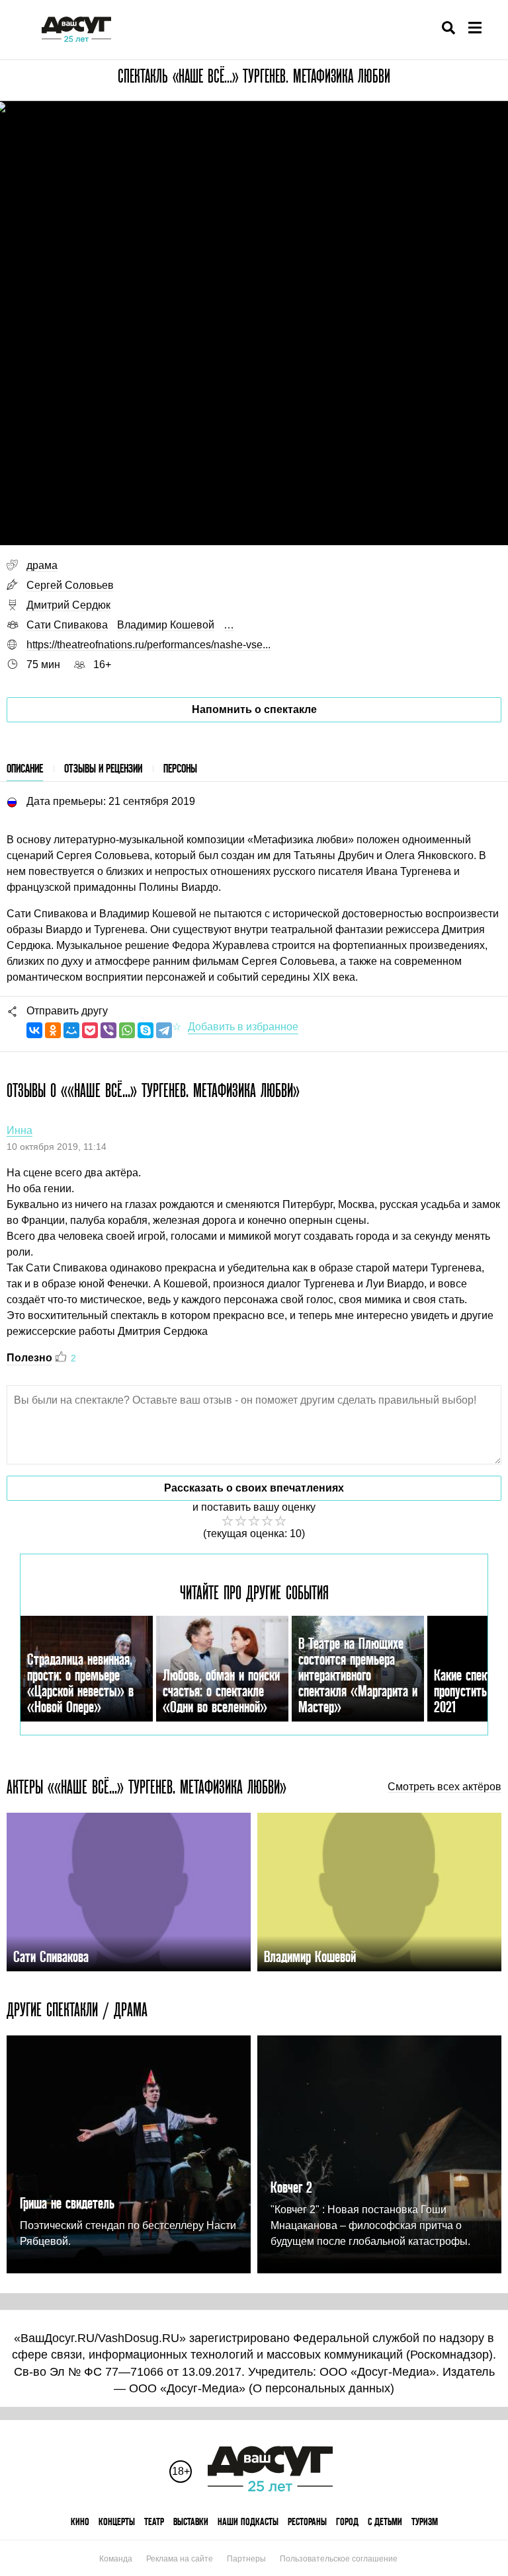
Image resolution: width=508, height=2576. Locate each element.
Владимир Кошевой (166, 625)
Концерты (117, 2521)
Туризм (425, 2521)
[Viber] (108, 1030)
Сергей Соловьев (70, 585)
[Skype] (146, 1030)
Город (347, 2521)
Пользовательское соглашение (339, 2559)
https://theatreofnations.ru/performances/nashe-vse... (148, 645)
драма (42, 565)
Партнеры (246, 2559)
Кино (80, 2521)
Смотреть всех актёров (444, 1787)
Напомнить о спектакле (254, 709)
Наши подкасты (248, 2521)
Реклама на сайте (180, 2559)
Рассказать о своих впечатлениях (254, 1488)
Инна (20, 1130)
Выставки (191, 2521)
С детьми (385, 2521)
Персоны (180, 768)
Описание (25, 768)
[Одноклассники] (53, 1030)
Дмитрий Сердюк (68, 605)
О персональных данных (321, 2388)
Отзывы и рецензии (103, 768)
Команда (116, 2559)
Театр (154, 2521)
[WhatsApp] (127, 1030)
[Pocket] (90, 1030)
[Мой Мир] (71, 1030)
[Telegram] (164, 1030)
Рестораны (307, 2521)
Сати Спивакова (67, 625)
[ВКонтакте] (34, 1030)
